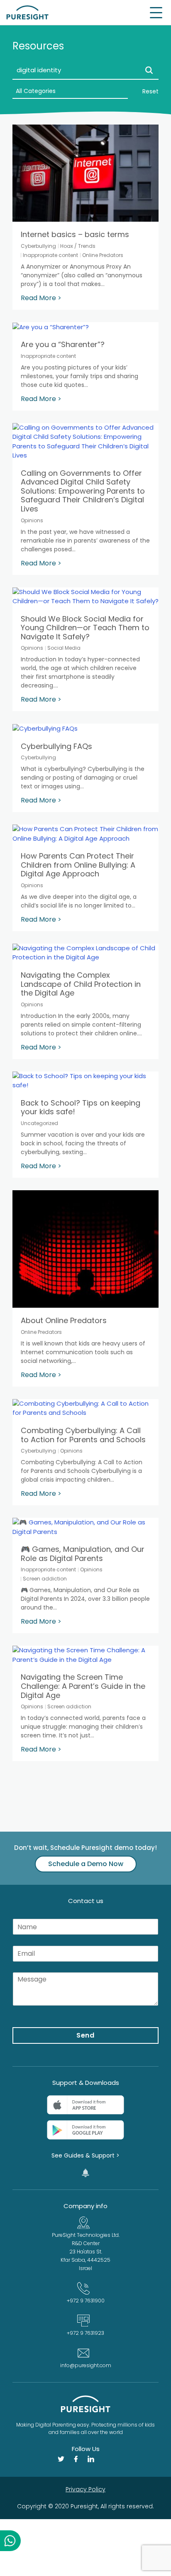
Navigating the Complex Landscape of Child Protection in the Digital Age (81, 984)
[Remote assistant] (85, 2173)
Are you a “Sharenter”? (63, 344)
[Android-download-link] (85, 2130)
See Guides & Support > (85, 2155)
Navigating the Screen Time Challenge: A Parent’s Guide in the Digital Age (83, 1686)
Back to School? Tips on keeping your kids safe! (81, 1107)
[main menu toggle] (156, 13)
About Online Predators (64, 1320)
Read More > (41, 298)
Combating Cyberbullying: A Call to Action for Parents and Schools (83, 1435)
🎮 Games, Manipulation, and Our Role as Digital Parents (83, 1554)
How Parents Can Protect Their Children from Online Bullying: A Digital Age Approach (78, 865)
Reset (150, 91)
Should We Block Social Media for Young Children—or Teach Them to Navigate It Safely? (85, 628)
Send (86, 2035)
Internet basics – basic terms (75, 234)
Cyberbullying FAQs (56, 746)
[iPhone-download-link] (85, 2105)
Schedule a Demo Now (86, 1864)
